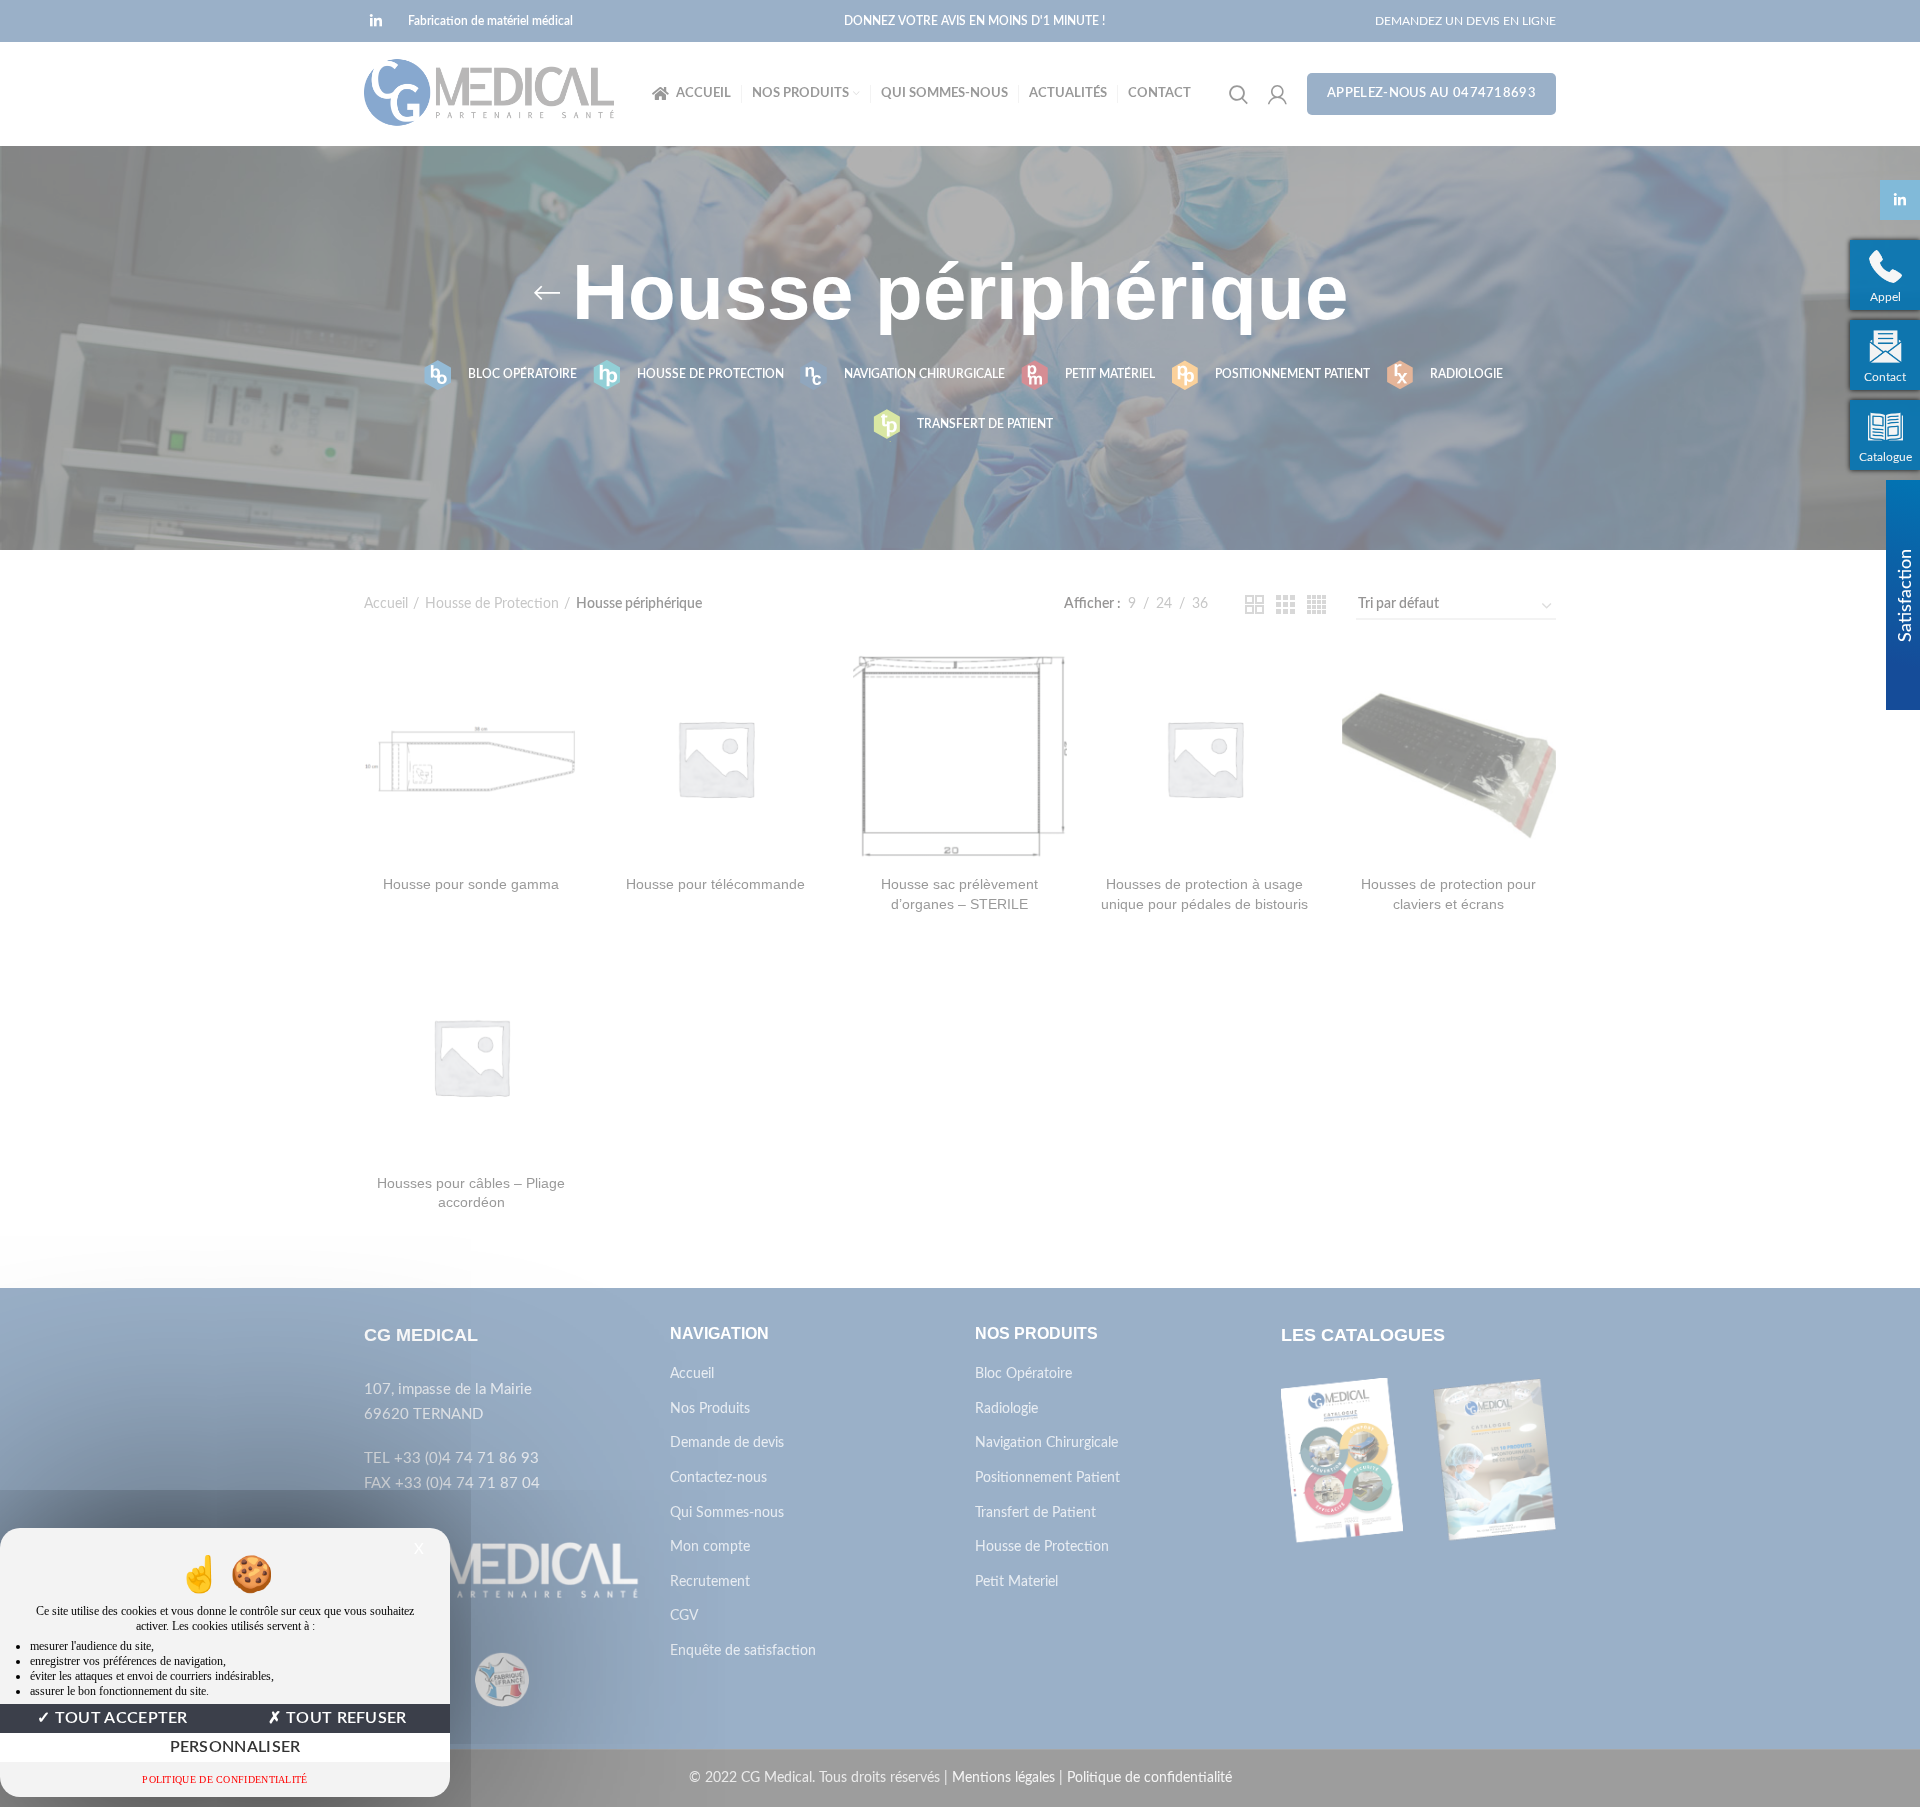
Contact (1885, 377)
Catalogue (1885, 457)
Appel (1885, 297)
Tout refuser (344, 1718)
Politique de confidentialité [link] (224, 1779)
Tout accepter (119, 1718)
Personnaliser (235, 1747)
